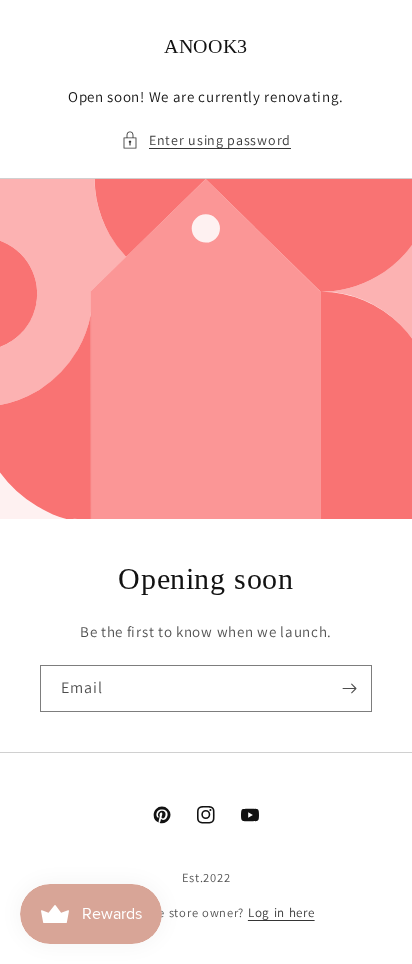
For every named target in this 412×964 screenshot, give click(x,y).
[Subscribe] (349, 688)
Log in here (281, 912)
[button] (206, 140)
